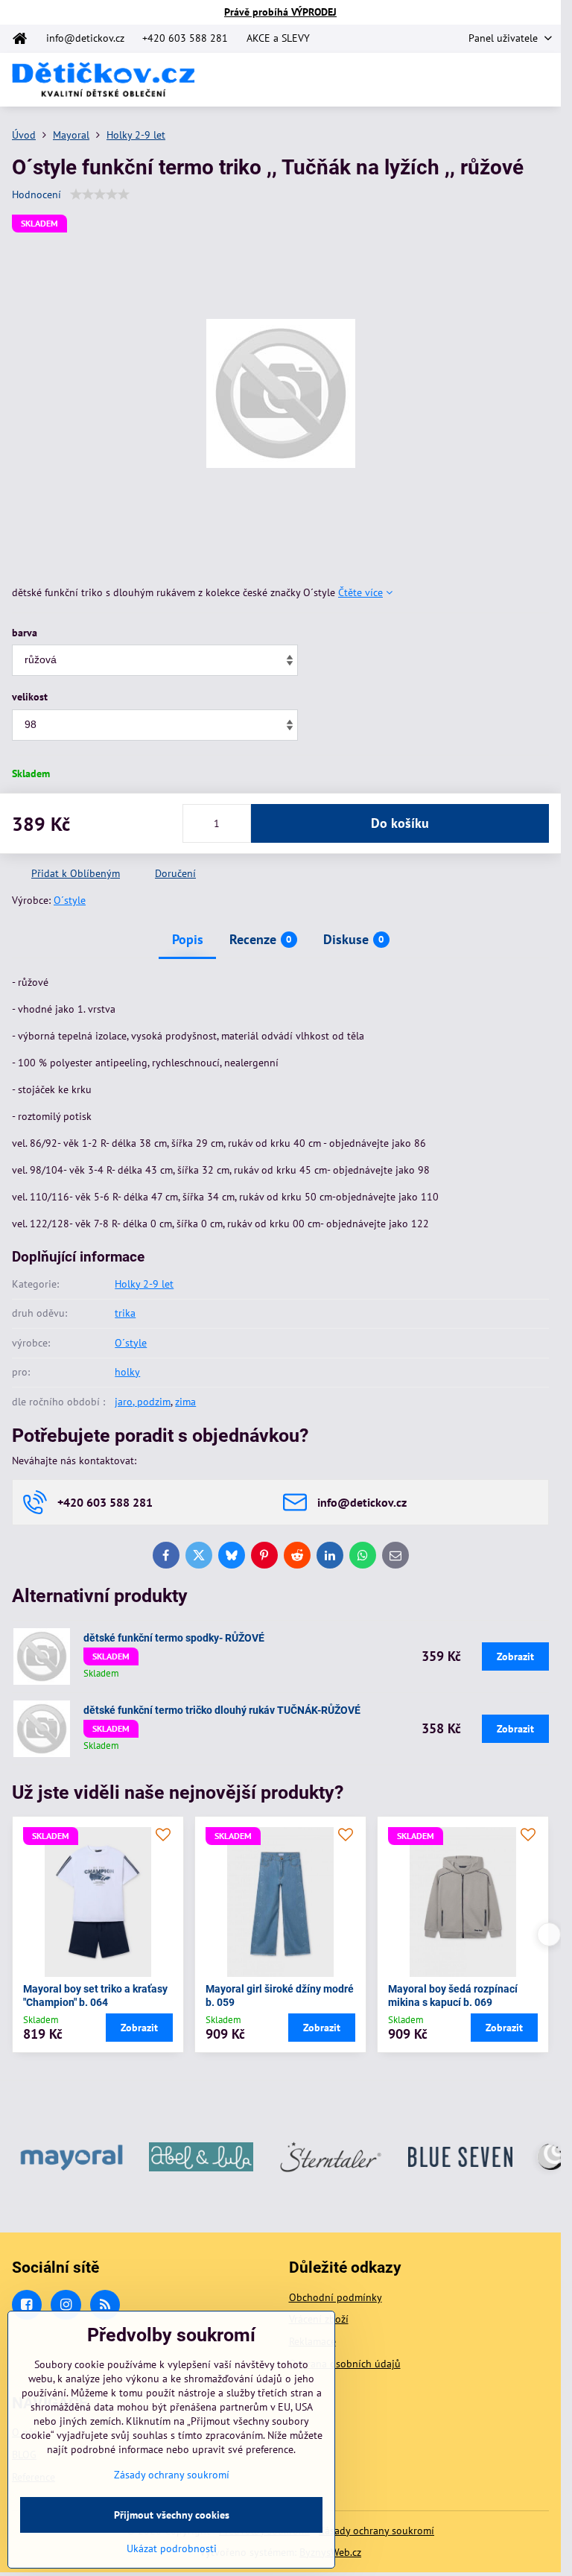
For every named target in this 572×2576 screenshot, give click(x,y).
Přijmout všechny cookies (172, 2515)
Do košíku (400, 823)
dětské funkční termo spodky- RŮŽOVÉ (174, 1638)
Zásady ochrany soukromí (376, 2531)
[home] (24, 39)
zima (185, 1402)
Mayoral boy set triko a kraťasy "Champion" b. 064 (95, 1996)
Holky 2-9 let (144, 1284)
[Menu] (543, 80)
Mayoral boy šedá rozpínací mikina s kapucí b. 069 (453, 1996)
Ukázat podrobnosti (172, 2548)
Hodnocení (36, 194)
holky (127, 1372)
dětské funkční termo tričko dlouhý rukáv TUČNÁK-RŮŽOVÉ (222, 1710)
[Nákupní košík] (507, 80)
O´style (70, 900)
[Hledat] (471, 80)
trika (125, 1313)
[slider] (100, 194)
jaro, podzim (143, 1402)
